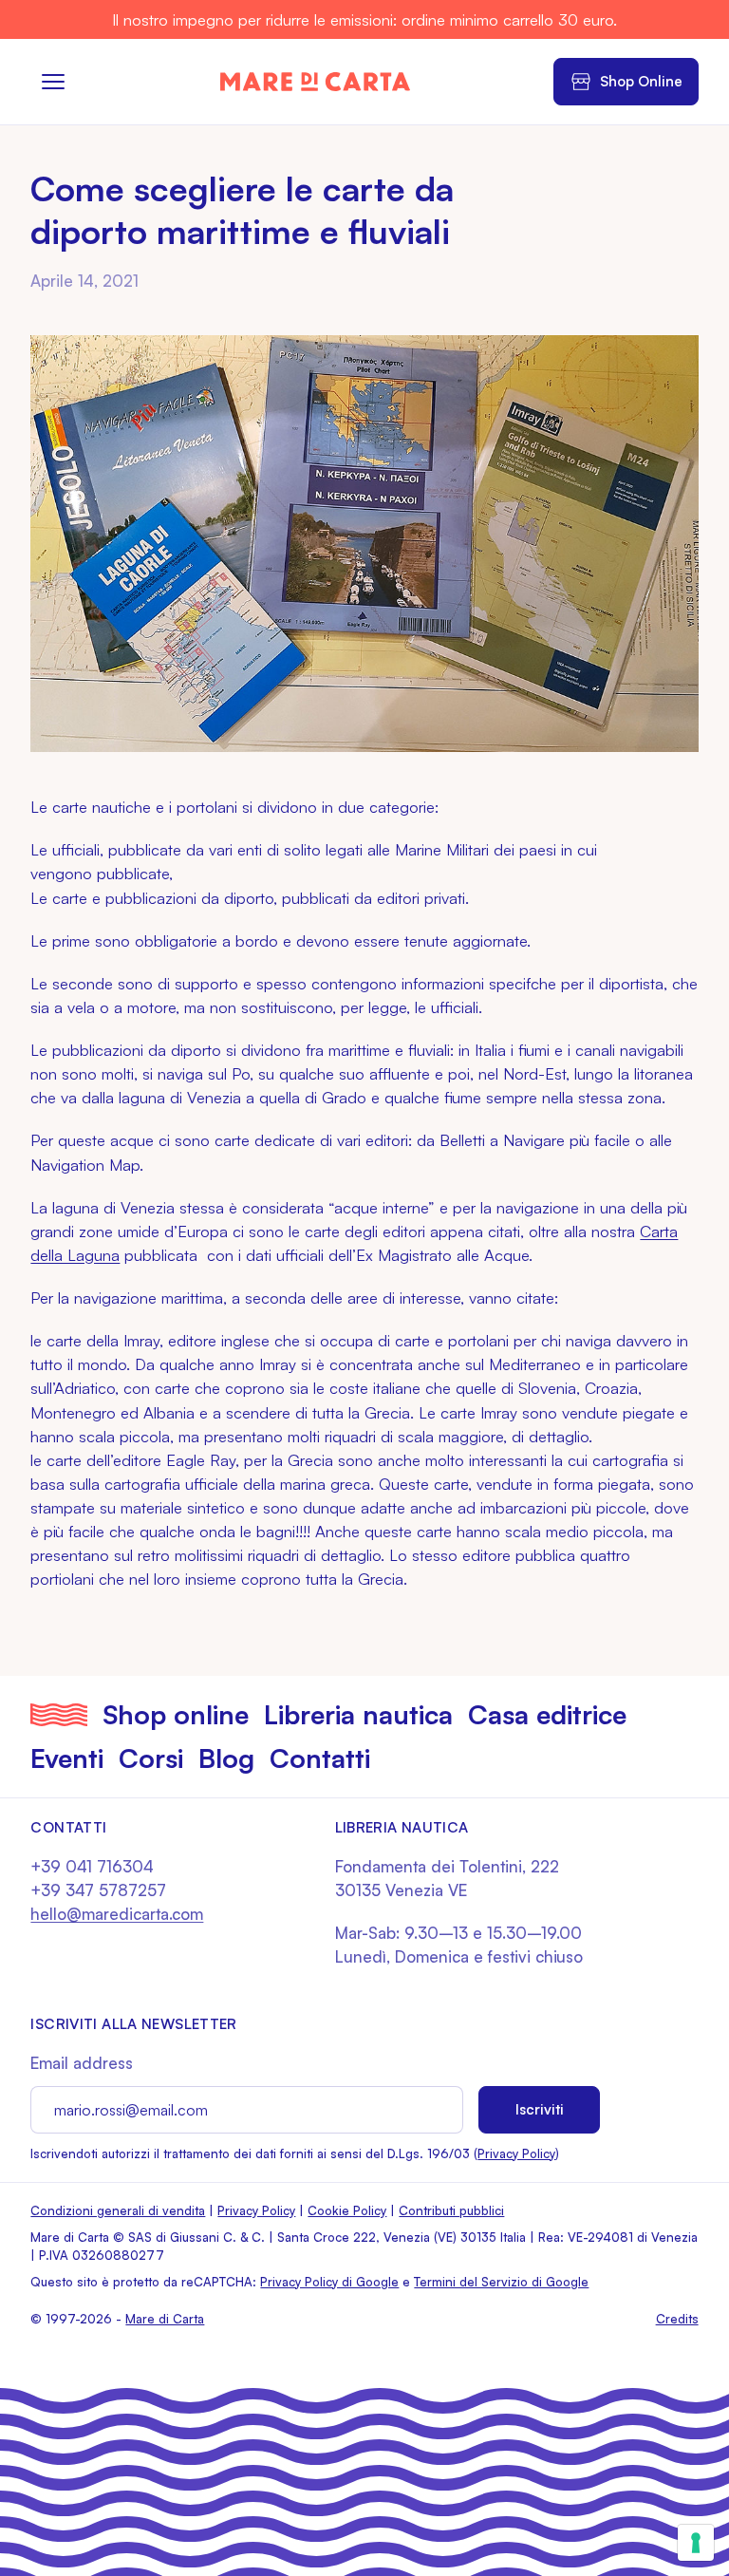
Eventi (67, 1758)
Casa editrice (547, 1714)
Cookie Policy (347, 2210)
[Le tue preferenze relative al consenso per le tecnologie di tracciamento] (696, 2543)
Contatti (320, 1758)
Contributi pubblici (451, 2210)
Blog (226, 1758)
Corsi (151, 1758)
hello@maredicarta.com (117, 1914)
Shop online (176, 1714)
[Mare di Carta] (315, 82)
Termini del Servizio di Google (501, 2282)
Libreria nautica (358, 1714)
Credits (677, 2319)
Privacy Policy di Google (329, 2282)
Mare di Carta (165, 2319)
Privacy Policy (516, 2153)
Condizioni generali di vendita (118, 2210)
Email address (82, 2063)
